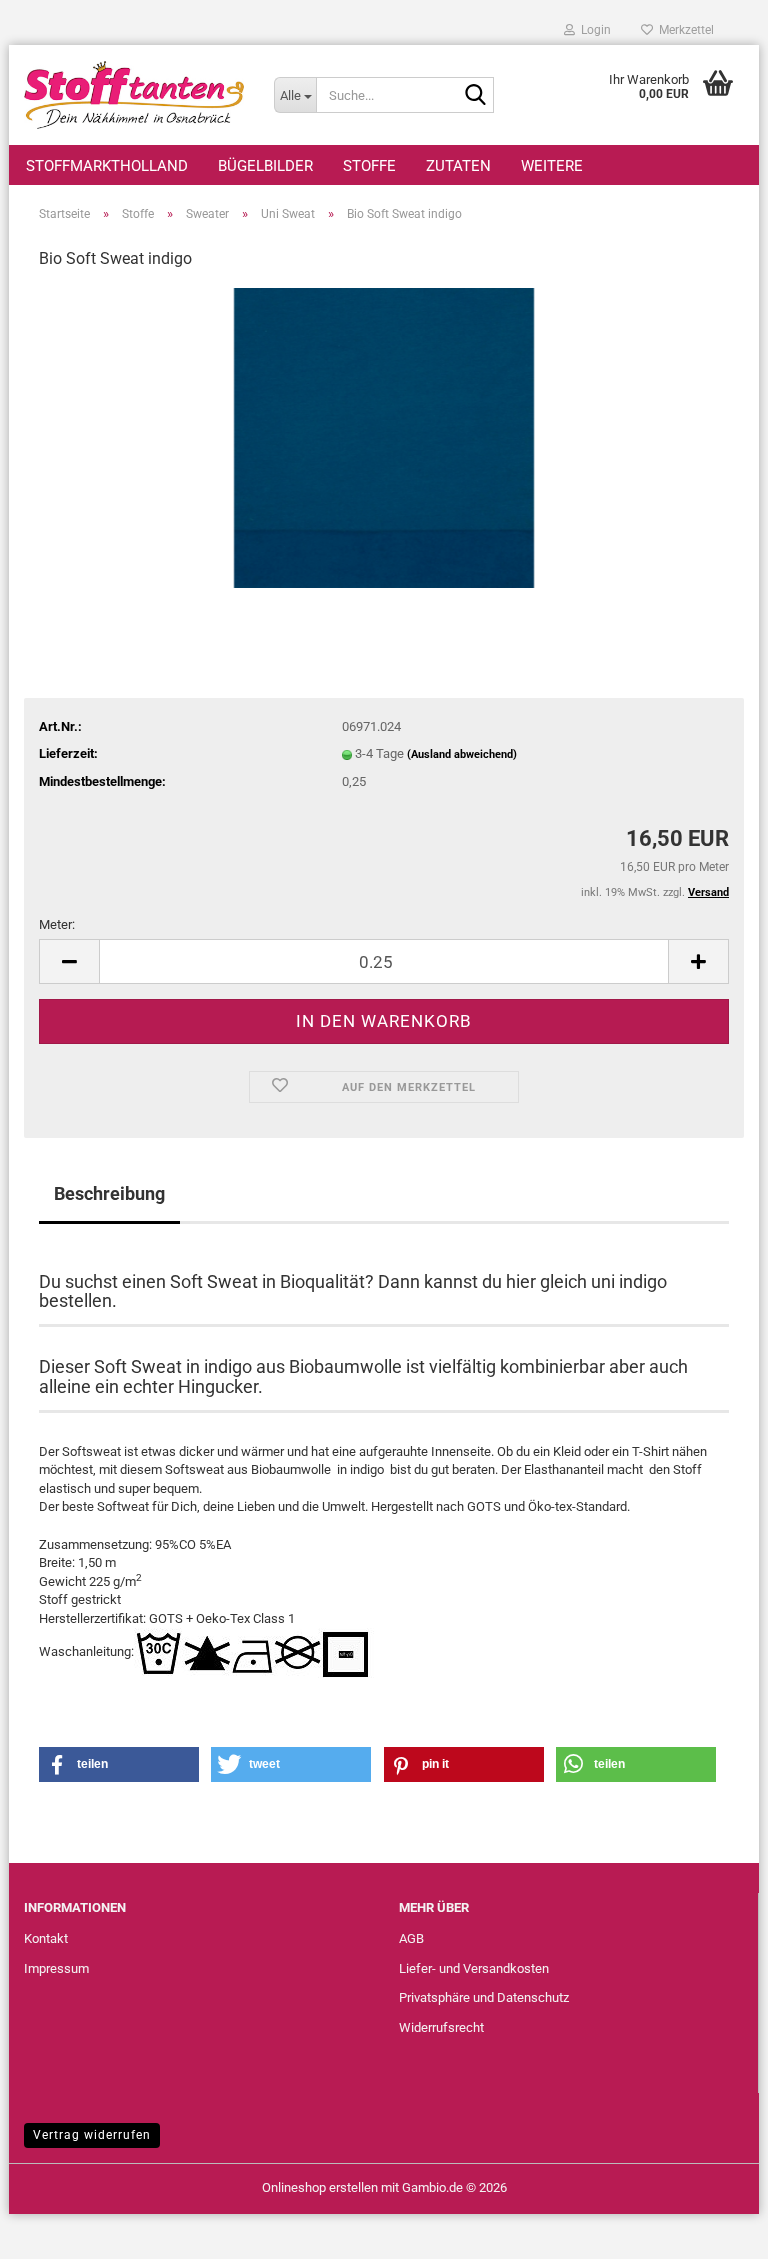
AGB (411, 1938)
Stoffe (369, 166)
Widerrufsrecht (441, 2027)
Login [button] (593, 30)
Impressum (56, 1968)
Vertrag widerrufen (92, 2135)
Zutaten (458, 166)
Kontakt (46, 1938)
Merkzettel (683, 30)
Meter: (57, 924)
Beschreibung (109, 1193)
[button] (69, 961)
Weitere (552, 166)
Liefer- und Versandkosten (474, 1968)
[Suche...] (475, 96)
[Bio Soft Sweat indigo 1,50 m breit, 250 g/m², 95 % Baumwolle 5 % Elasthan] (384, 437)
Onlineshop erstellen (320, 2187)
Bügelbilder (265, 166)
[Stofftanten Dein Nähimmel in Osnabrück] (134, 95)
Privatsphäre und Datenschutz (484, 1997)
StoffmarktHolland (107, 166)
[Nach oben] (713, 2229)
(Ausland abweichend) (462, 754)
